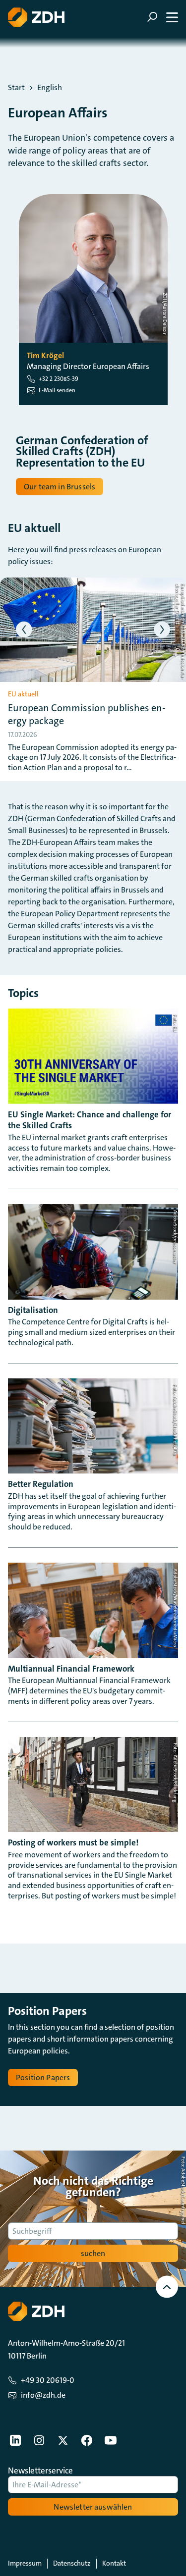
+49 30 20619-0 (48, 2380)
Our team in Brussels (60, 487)
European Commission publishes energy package (87, 714)
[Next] (162, 630)
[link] (15, 2440)
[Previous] (24, 630)
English (50, 88)
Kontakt (114, 2563)
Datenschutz (72, 2563)
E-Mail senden (57, 390)
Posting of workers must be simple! (73, 1842)
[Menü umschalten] (162, 17)
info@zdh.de (43, 2395)
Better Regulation (41, 1484)
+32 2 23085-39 (59, 379)
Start (16, 88)
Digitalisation (33, 1310)
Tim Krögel (45, 356)
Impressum (25, 2563)
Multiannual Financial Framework (71, 1669)
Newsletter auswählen (93, 2507)
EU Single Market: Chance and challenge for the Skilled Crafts (90, 1120)
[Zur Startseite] (36, 17)
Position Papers (43, 2077)
